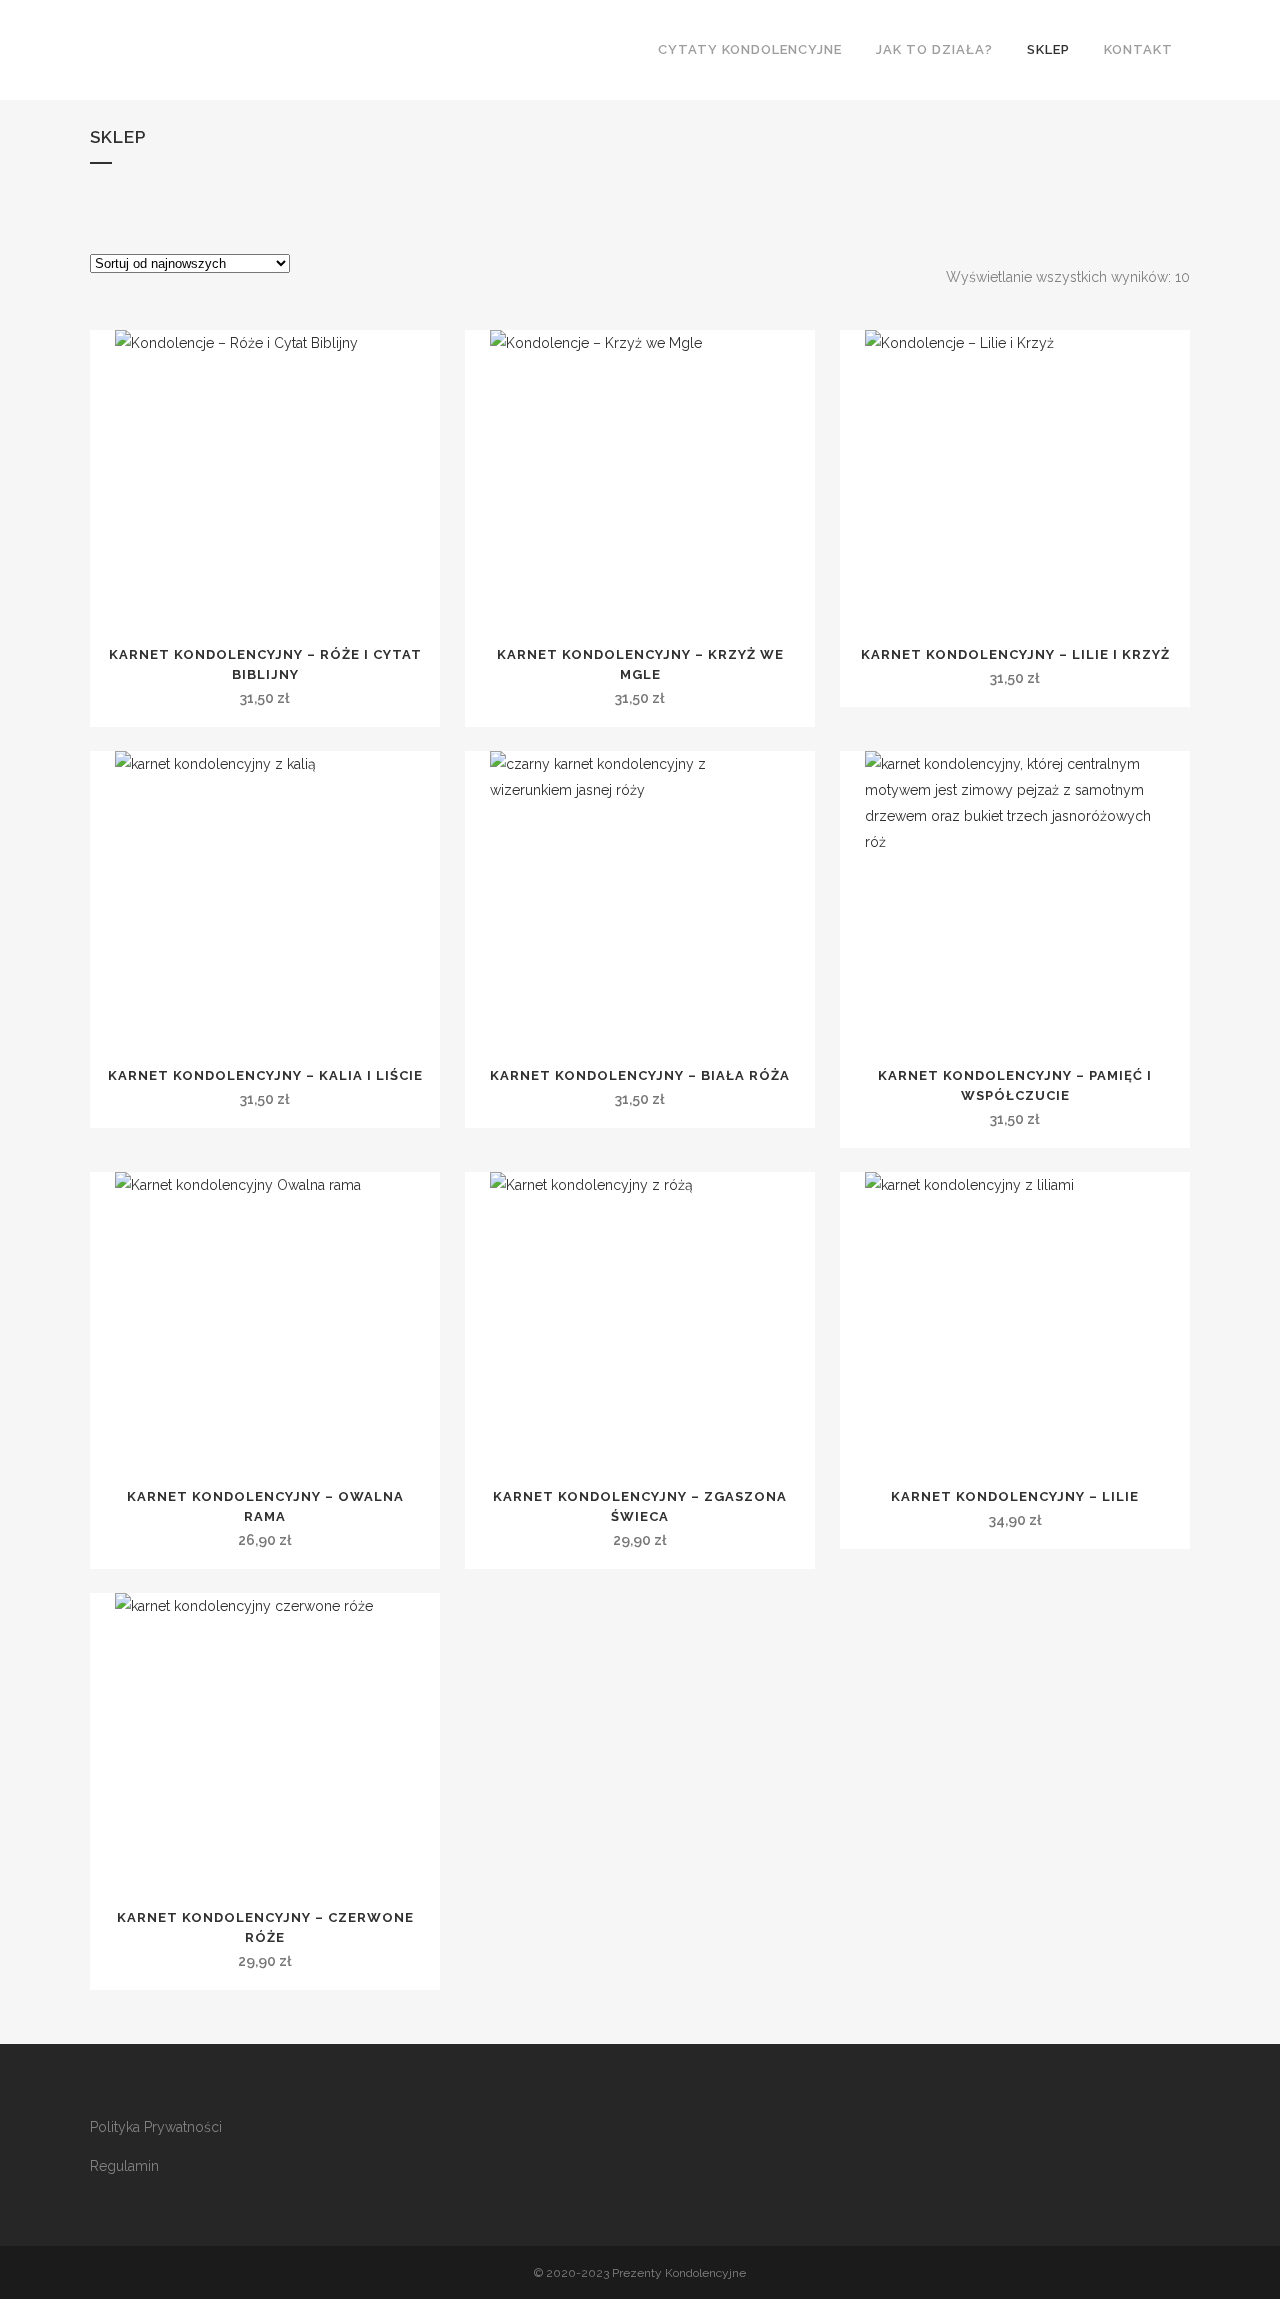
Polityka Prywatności (156, 2127)
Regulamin (124, 2166)
